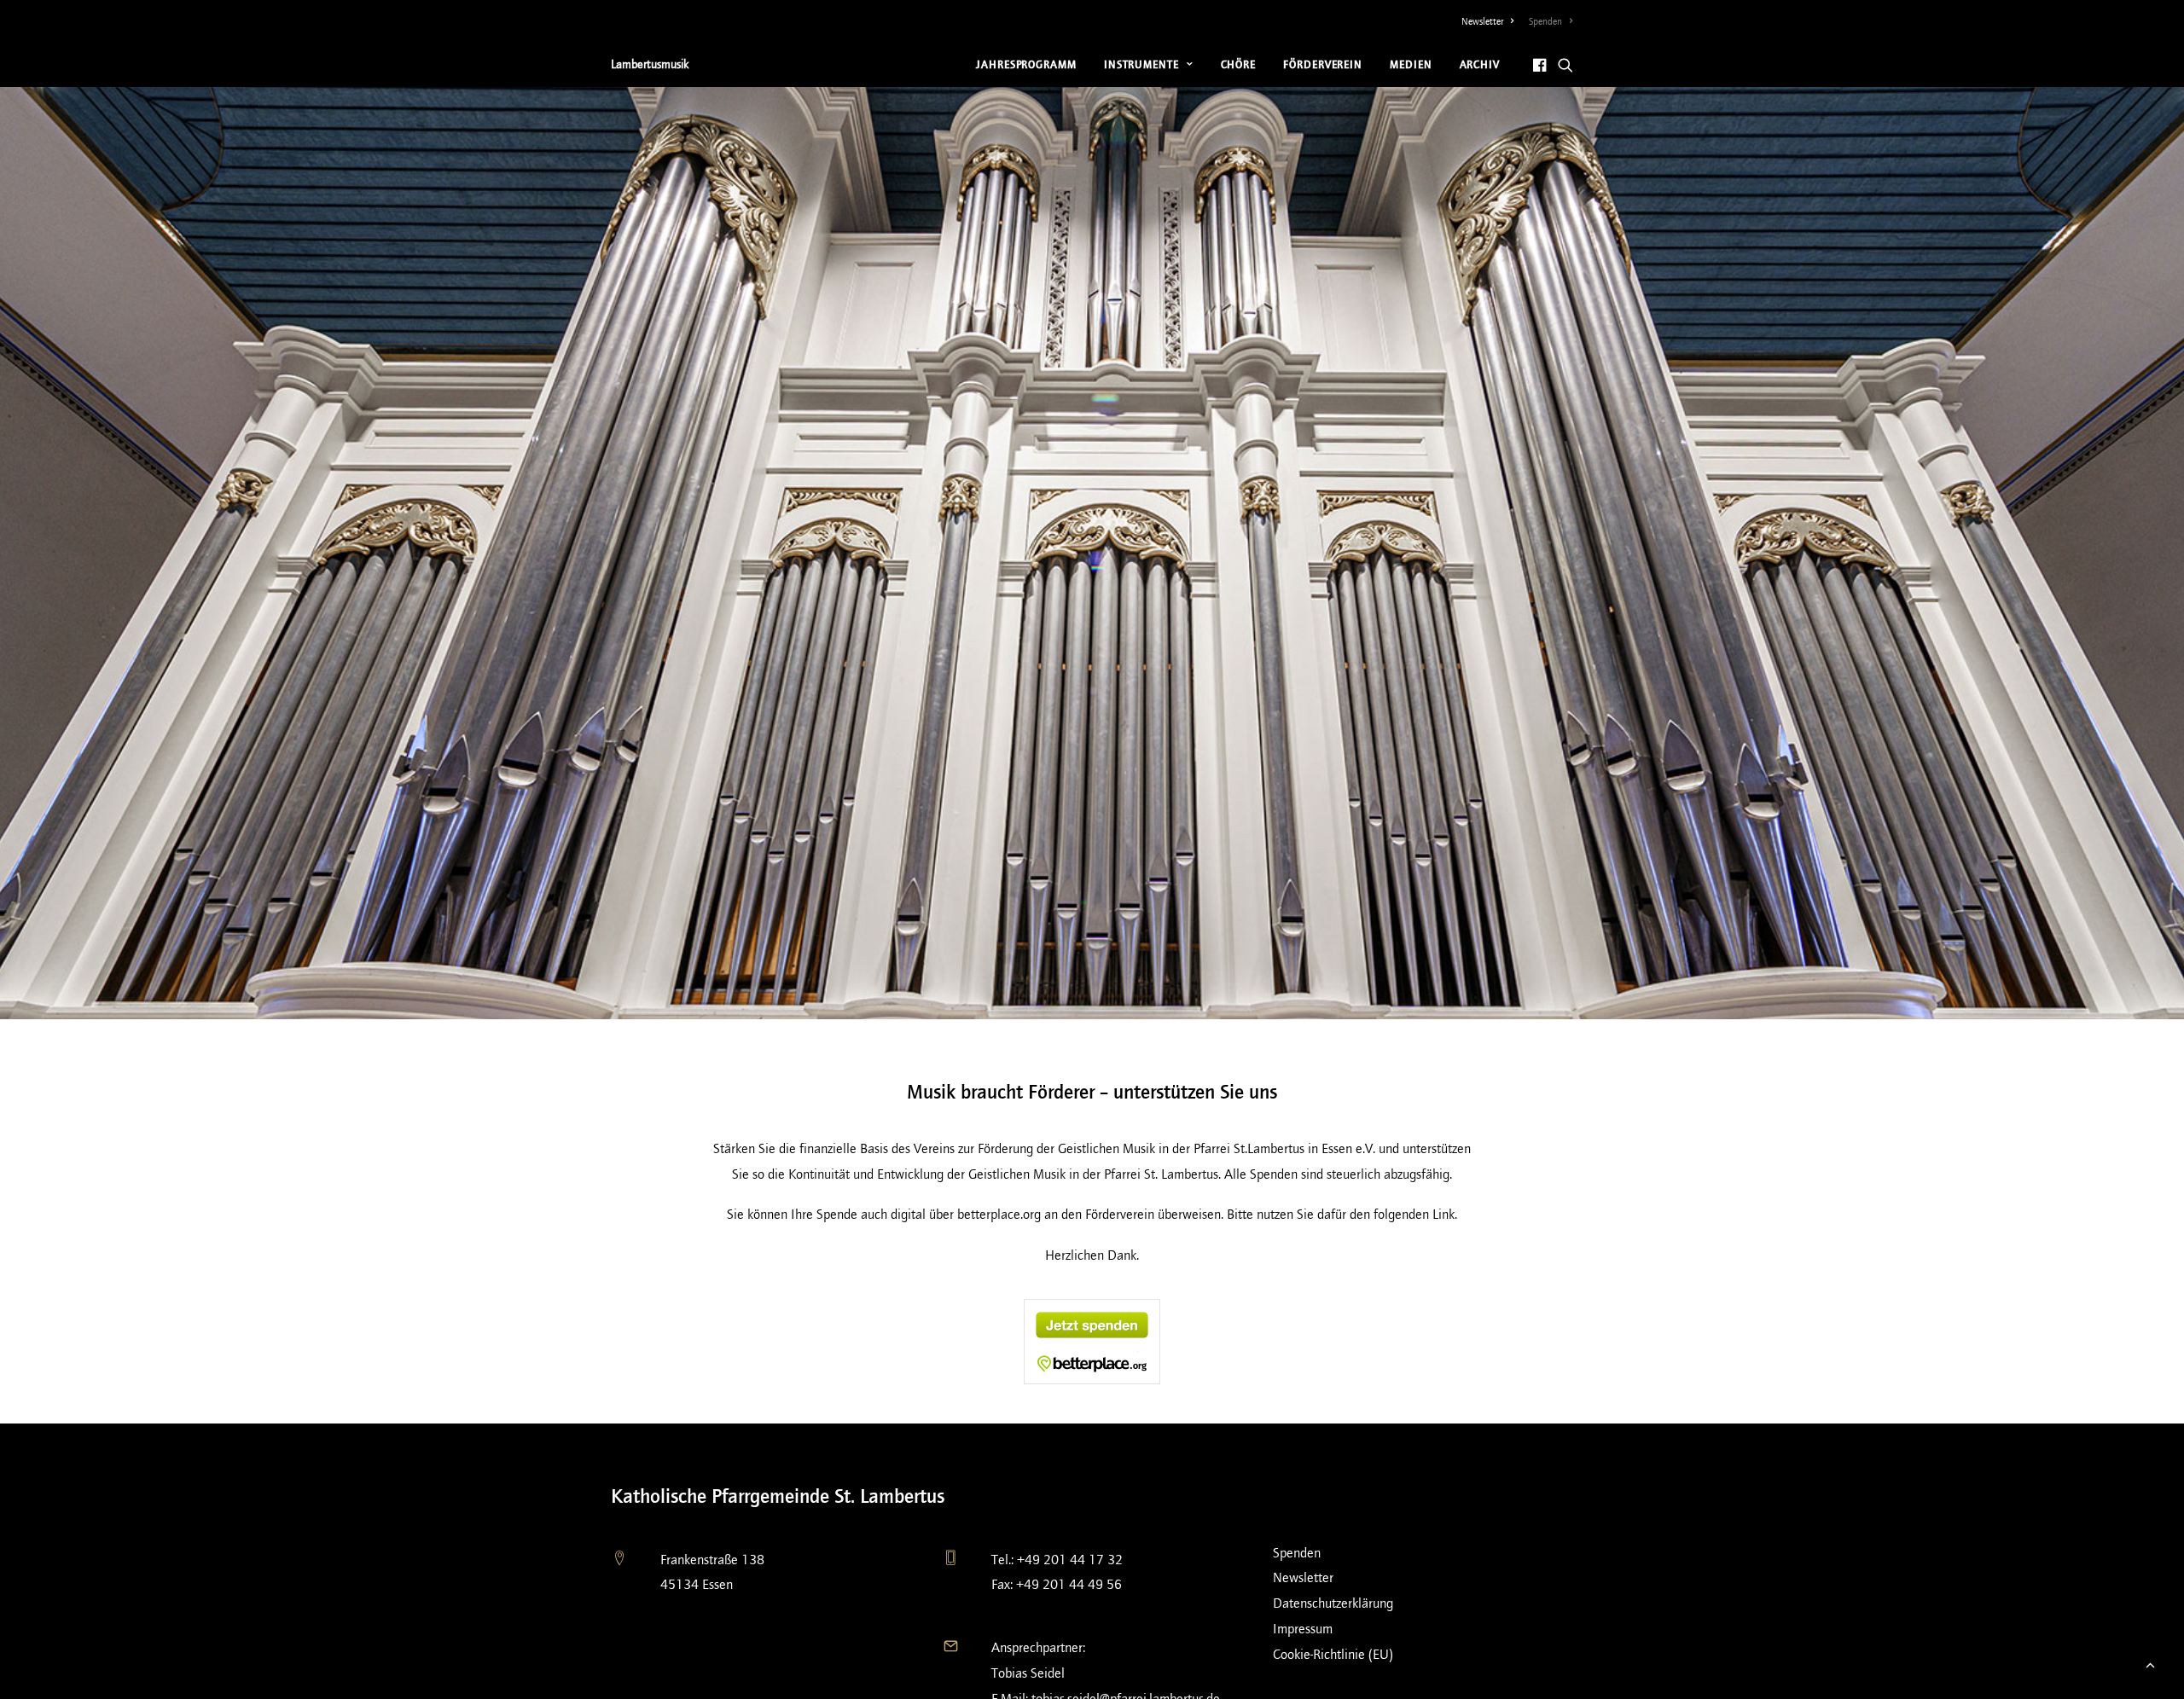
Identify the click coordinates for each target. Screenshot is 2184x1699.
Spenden (1545, 21)
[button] (1541, 64)
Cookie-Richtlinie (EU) (1333, 1654)
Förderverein (1323, 64)
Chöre (1239, 64)
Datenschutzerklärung (1333, 1603)
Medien (1411, 64)
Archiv (1480, 64)
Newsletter (1482, 21)
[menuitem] (1491, 21)
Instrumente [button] (1141, 64)
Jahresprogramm (1026, 64)
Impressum (1303, 1629)
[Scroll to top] (2150, 1664)
